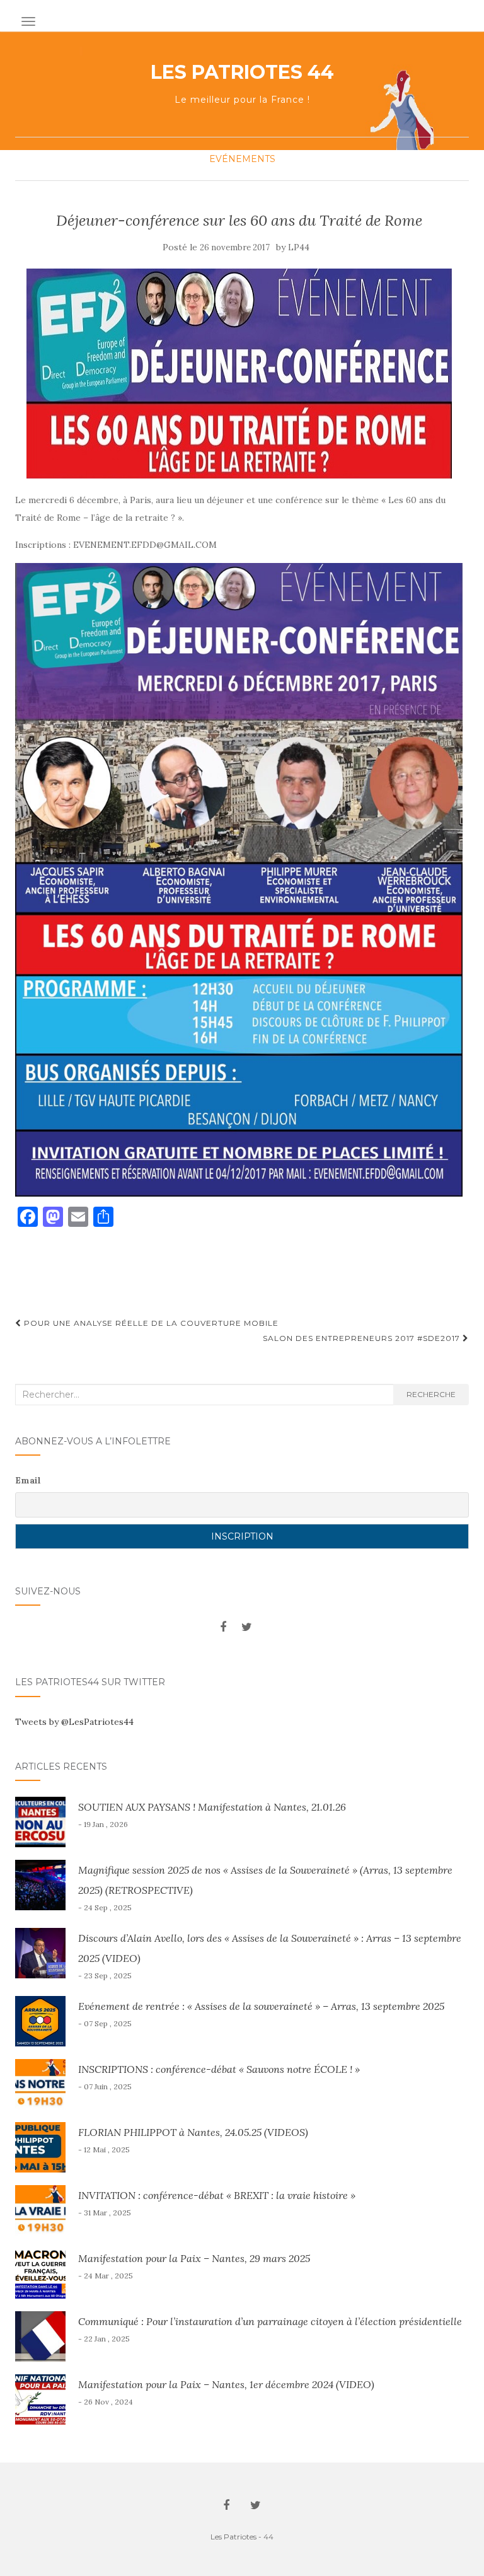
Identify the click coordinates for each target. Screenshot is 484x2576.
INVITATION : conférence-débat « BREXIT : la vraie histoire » (217, 2195)
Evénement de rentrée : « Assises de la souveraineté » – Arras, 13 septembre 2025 (261, 2006)
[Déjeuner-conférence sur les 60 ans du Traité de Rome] (239, 374)
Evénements (242, 159)
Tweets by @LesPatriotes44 (74, 1722)
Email (28, 1480)
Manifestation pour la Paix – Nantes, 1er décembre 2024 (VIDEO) (226, 2384)
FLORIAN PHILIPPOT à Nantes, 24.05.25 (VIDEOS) (193, 2132)
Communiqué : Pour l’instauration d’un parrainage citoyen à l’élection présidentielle (270, 2321)
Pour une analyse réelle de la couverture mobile (150, 1323)
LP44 (299, 247)
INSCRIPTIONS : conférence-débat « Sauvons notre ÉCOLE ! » (219, 2069)
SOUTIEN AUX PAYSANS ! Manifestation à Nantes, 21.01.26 (212, 1807)
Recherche (431, 1394)
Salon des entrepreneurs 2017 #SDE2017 (363, 1338)
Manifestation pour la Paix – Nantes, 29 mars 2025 (194, 2258)
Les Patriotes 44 (242, 73)
